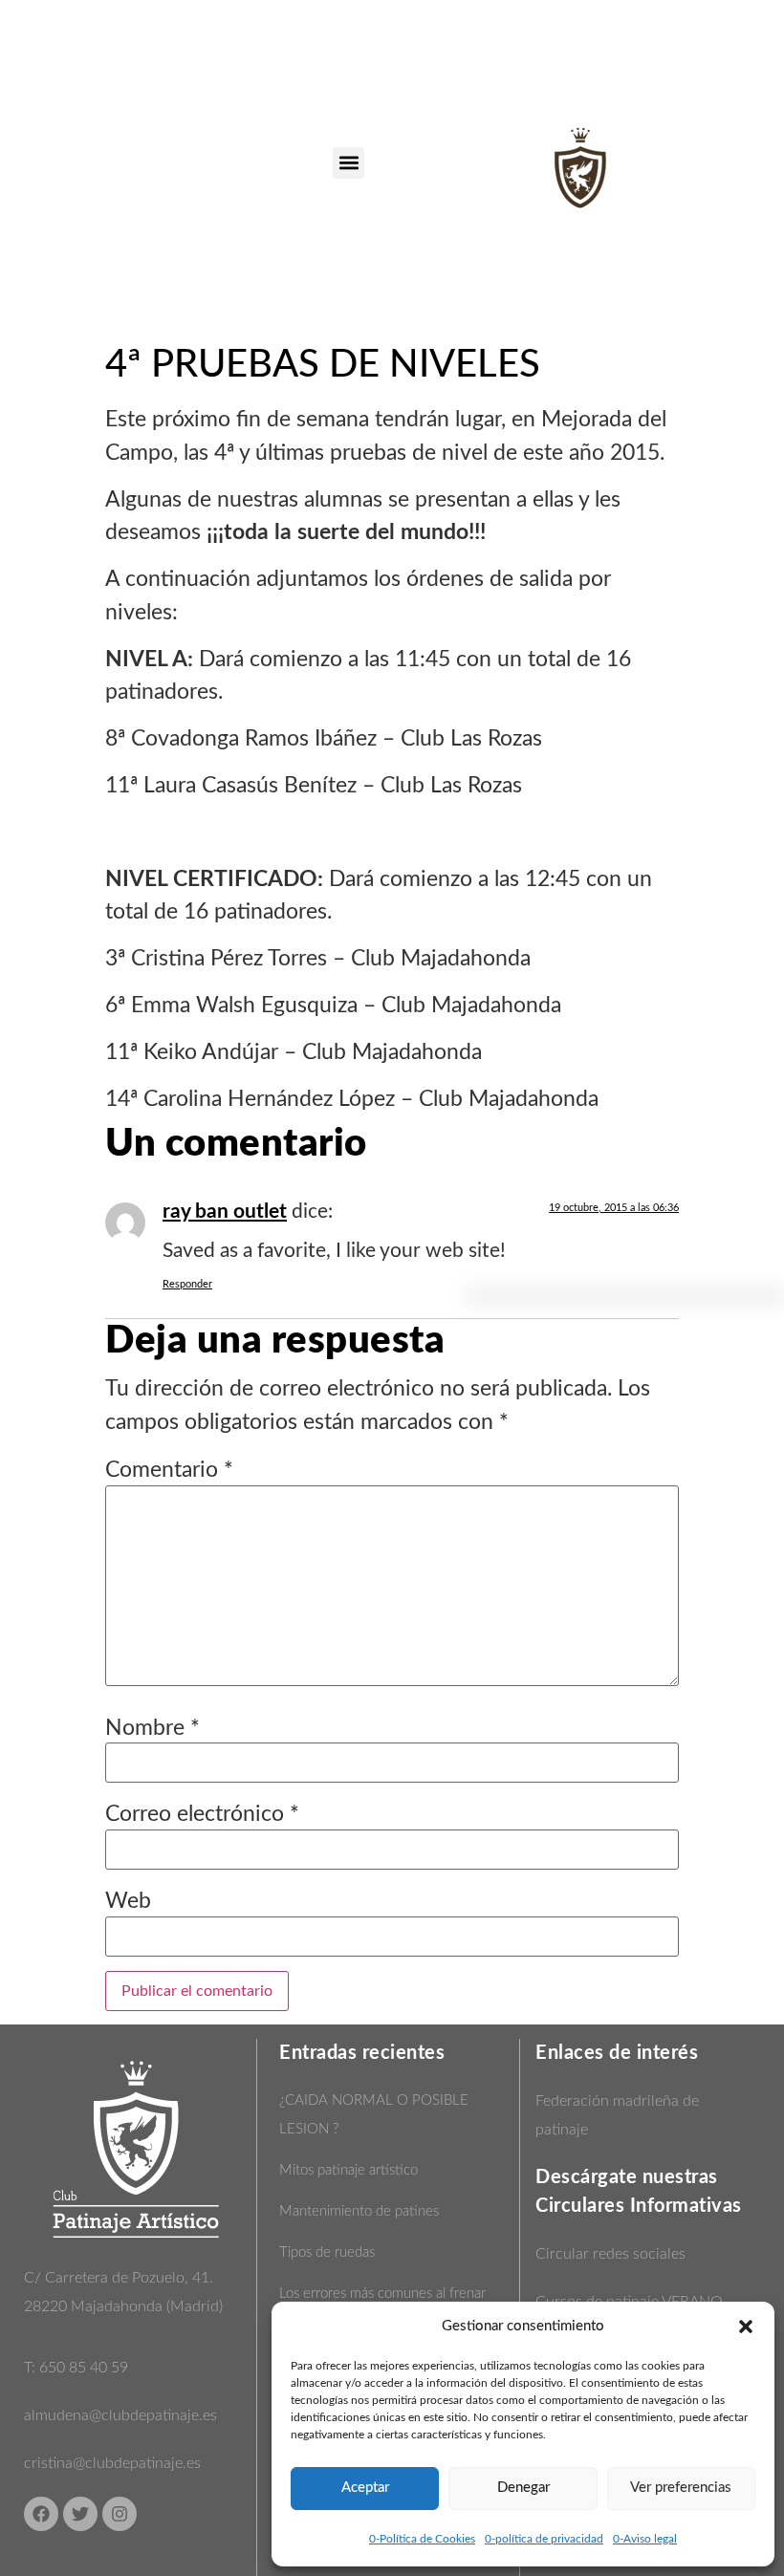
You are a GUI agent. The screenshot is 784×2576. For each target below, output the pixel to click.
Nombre (152, 1728)
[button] (746, 2327)
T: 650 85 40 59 (76, 2368)
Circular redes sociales (610, 2254)
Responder (187, 1284)
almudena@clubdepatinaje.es (120, 2415)
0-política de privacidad (544, 2539)
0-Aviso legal (645, 2539)
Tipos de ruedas (327, 2252)
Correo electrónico (202, 1814)
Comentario (169, 1470)
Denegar (523, 2488)
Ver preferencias (681, 2488)
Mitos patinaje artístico (348, 2170)
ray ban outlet (225, 1212)
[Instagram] (120, 2514)
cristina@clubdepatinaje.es (112, 2463)
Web (128, 1901)
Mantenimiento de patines (359, 2211)
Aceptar (365, 2488)
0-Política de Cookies (422, 2539)
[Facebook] (41, 2514)
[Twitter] (80, 2514)
